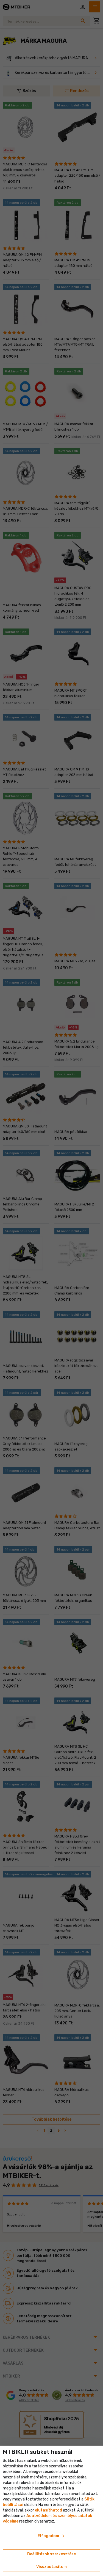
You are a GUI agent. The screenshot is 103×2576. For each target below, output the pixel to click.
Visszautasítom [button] (51, 2567)
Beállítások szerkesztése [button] (51, 2554)
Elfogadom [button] (51, 2536)
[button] (48, 2510)
